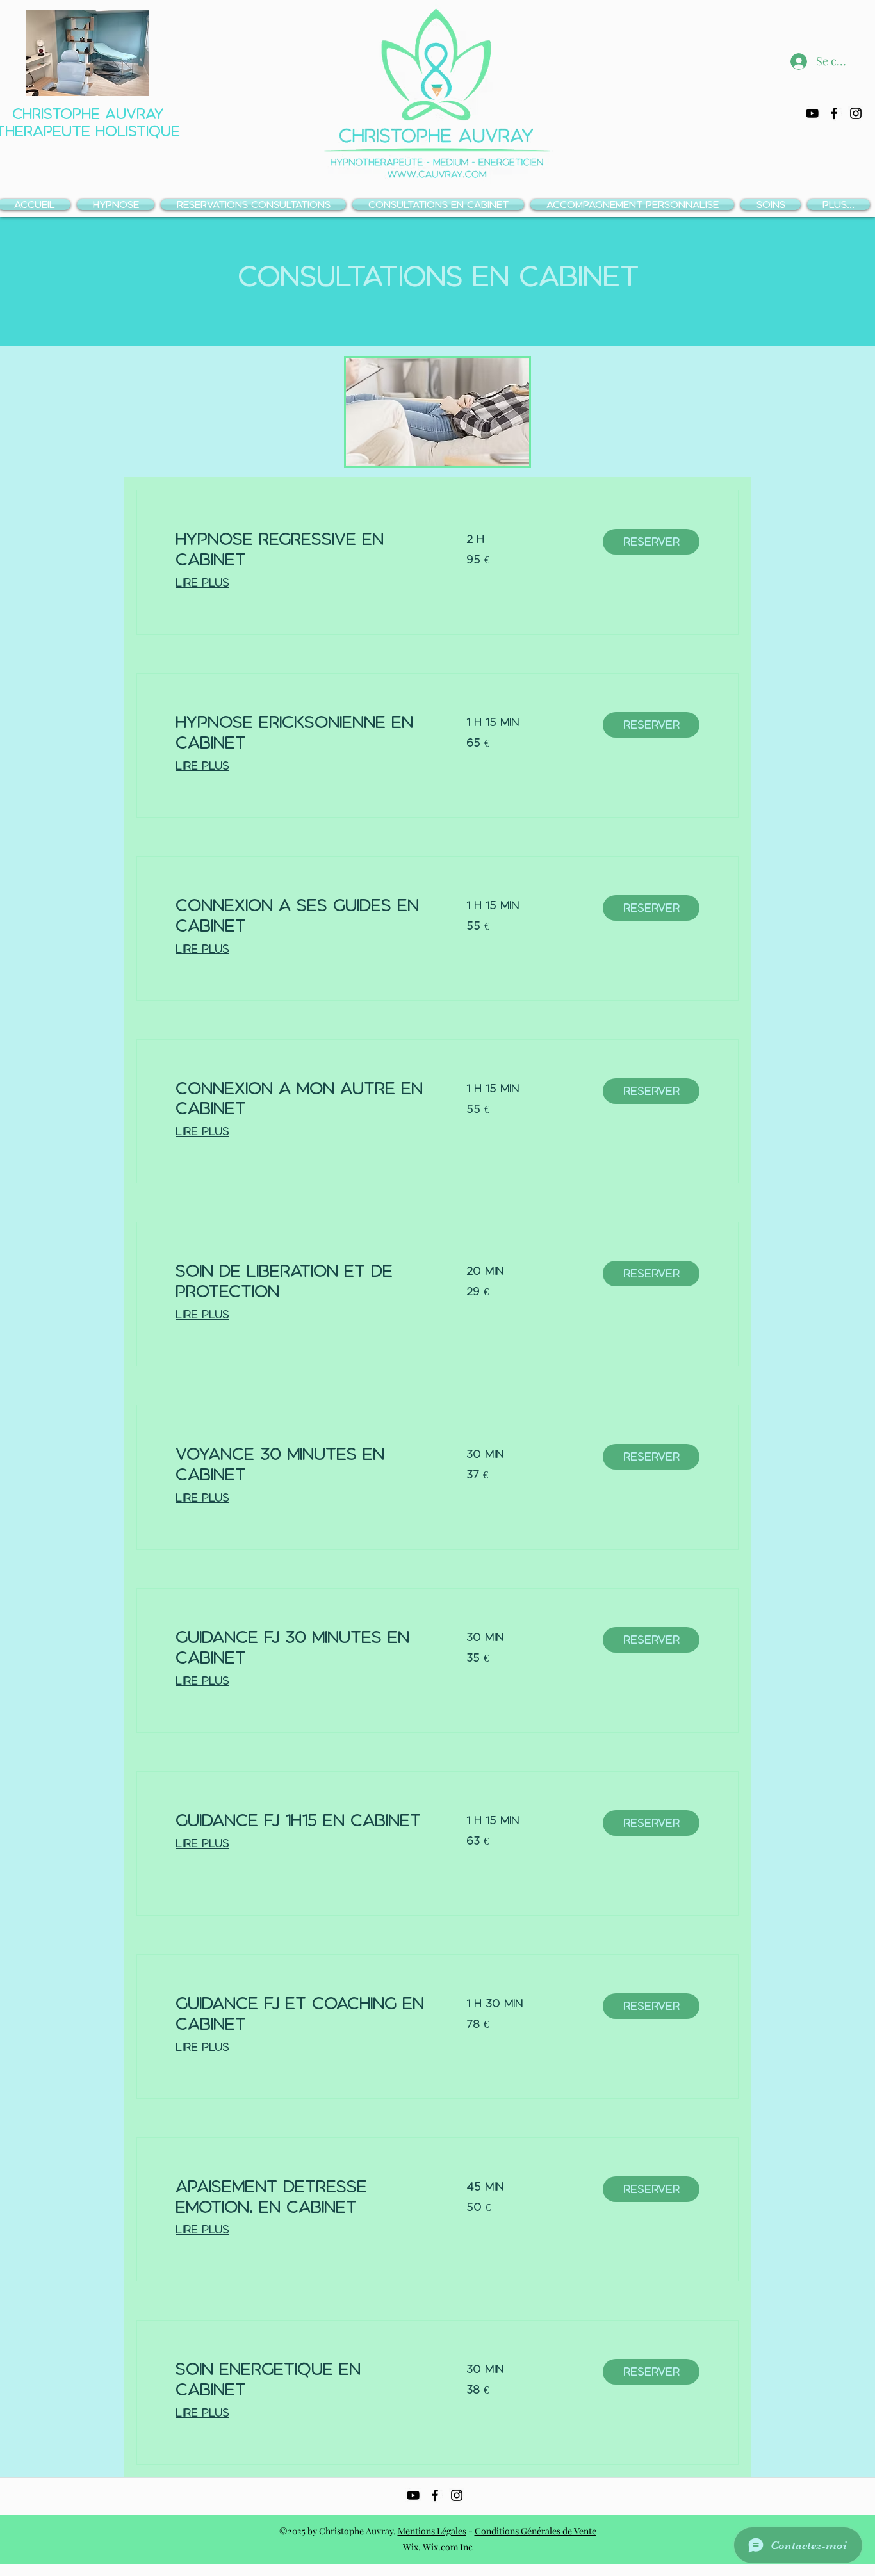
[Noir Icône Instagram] (856, 113)
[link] (306, 549)
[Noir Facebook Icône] (834, 113)
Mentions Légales (432, 2531)
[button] (651, 542)
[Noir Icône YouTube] (812, 113)
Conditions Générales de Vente (536, 2531)
